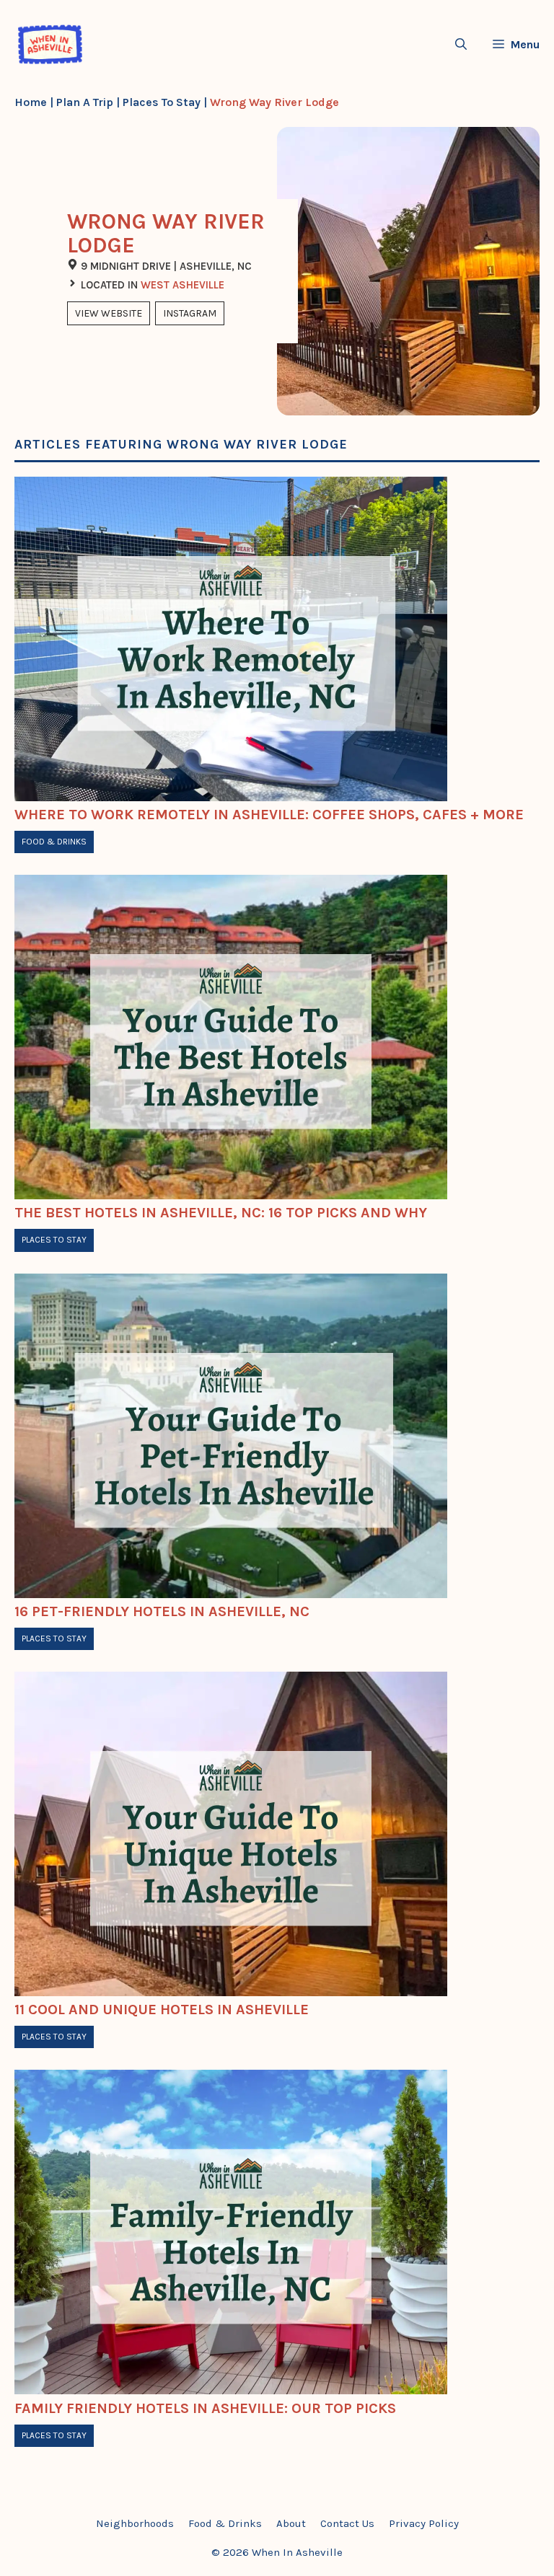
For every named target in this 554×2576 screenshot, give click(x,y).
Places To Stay (162, 102)
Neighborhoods (135, 2523)
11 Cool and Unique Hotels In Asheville (162, 2010)
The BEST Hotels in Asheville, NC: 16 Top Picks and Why (221, 1213)
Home (31, 102)
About (291, 2523)
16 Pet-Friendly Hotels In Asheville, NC (162, 1611)
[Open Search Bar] (461, 44)
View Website (109, 313)
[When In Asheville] (50, 44)
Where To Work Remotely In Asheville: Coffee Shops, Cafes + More (269, 815)
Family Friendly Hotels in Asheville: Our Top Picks (205, 2408)
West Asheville (183, 285)
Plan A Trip (85, 102)
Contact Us (347, 2523)
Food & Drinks (54, 842)
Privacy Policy (424, 2523)
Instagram (190, 313)
